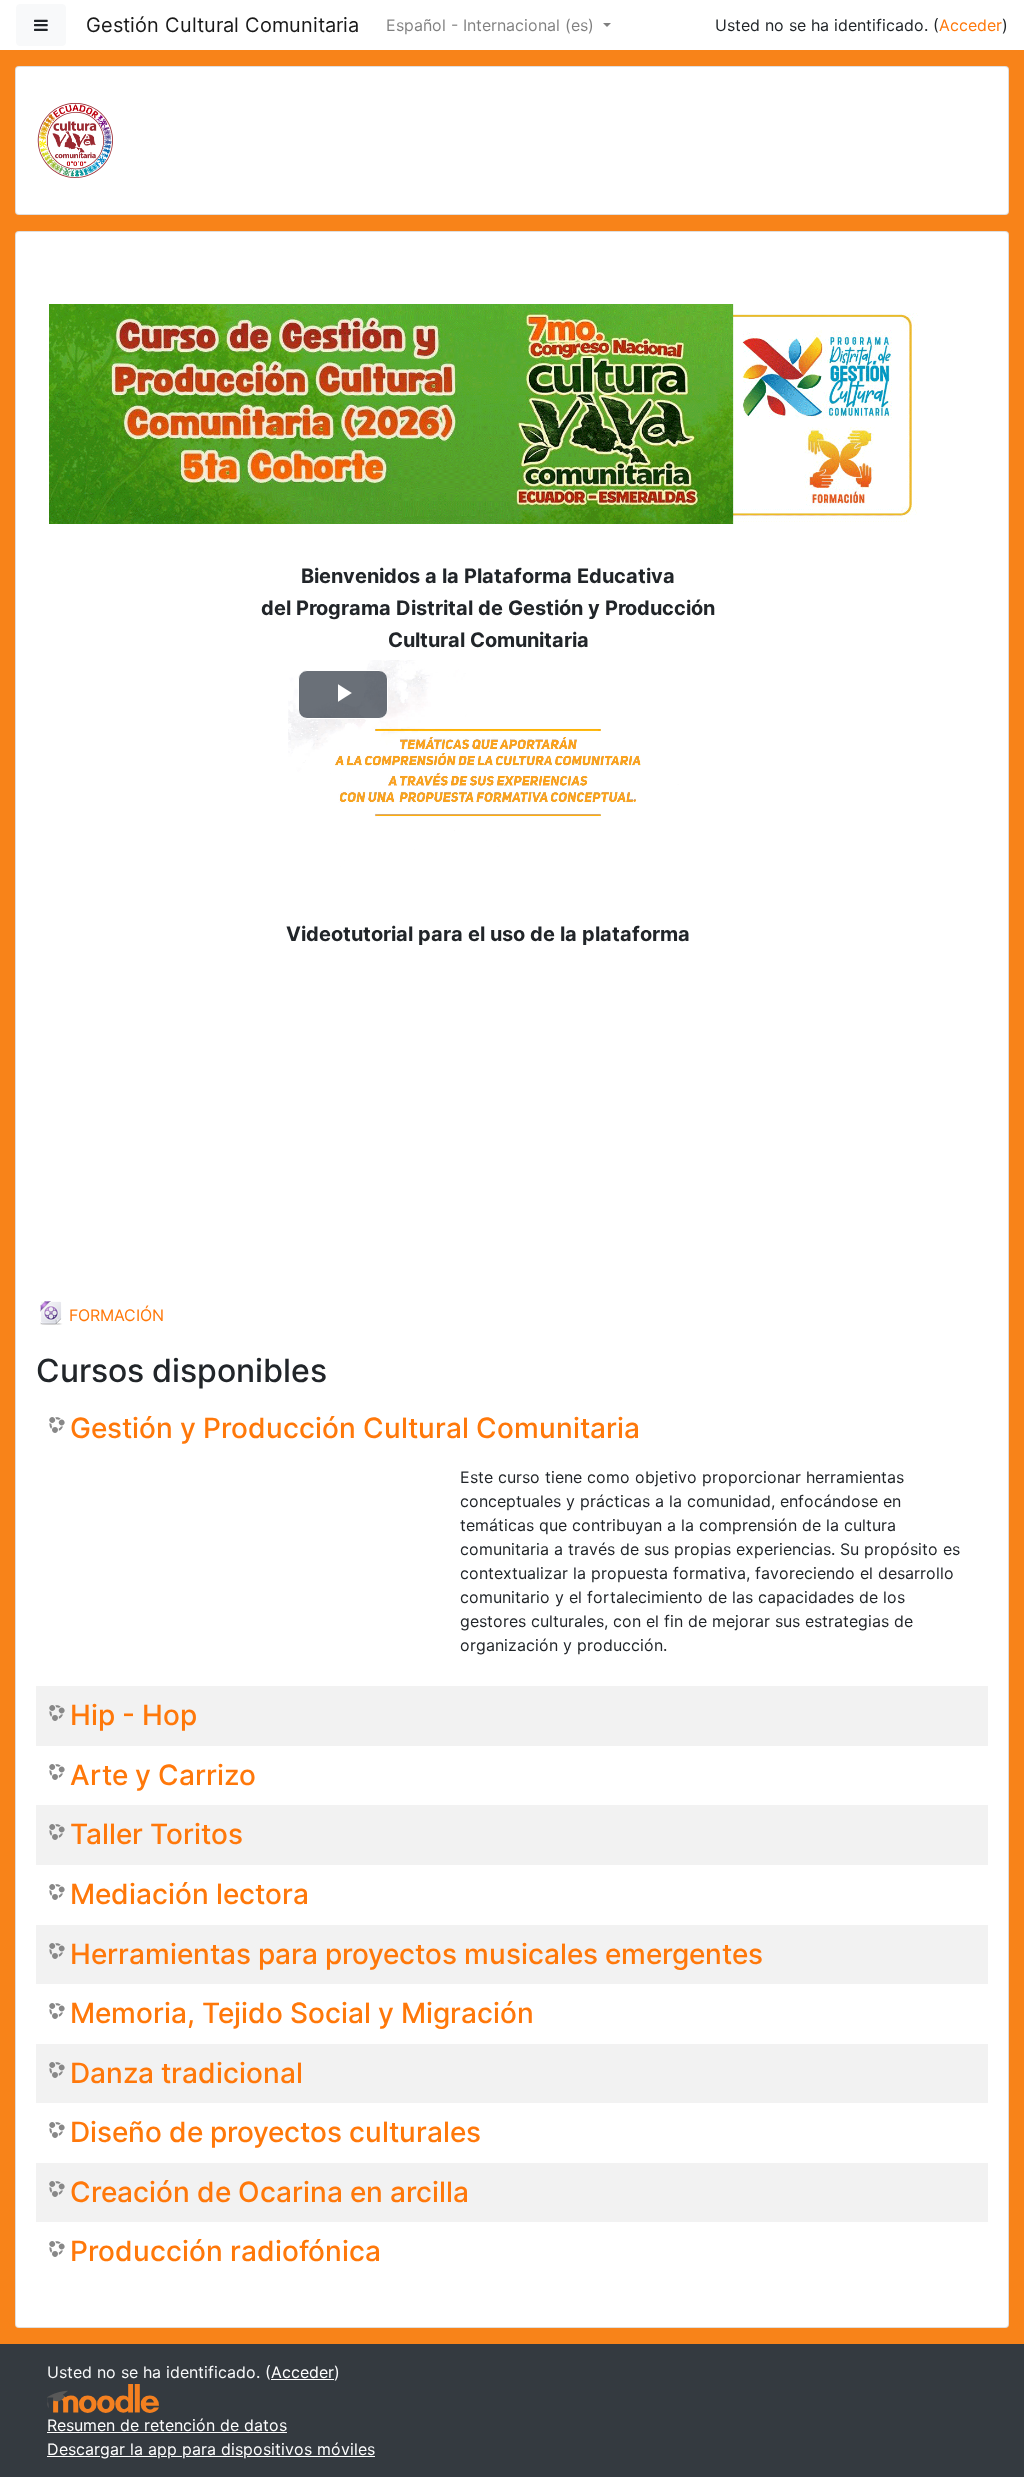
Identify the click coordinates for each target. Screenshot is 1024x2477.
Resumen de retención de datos (167, 2425)
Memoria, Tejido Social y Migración (302, 2013)
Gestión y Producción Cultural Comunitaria (355, 1428)
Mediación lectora (189, 1894)
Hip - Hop (133, 1715)
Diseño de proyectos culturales (275, 2132)
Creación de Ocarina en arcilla (269, 2192)
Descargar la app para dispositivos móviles (211, 2449)
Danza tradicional (186, 2073)
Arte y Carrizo (163, 1775)
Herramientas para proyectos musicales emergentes (416, 1954)
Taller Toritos (156, 1834)
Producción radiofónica (225, 2251)
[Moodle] (103, 2398)
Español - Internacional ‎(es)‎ (492, 25)
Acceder (970, 25)
